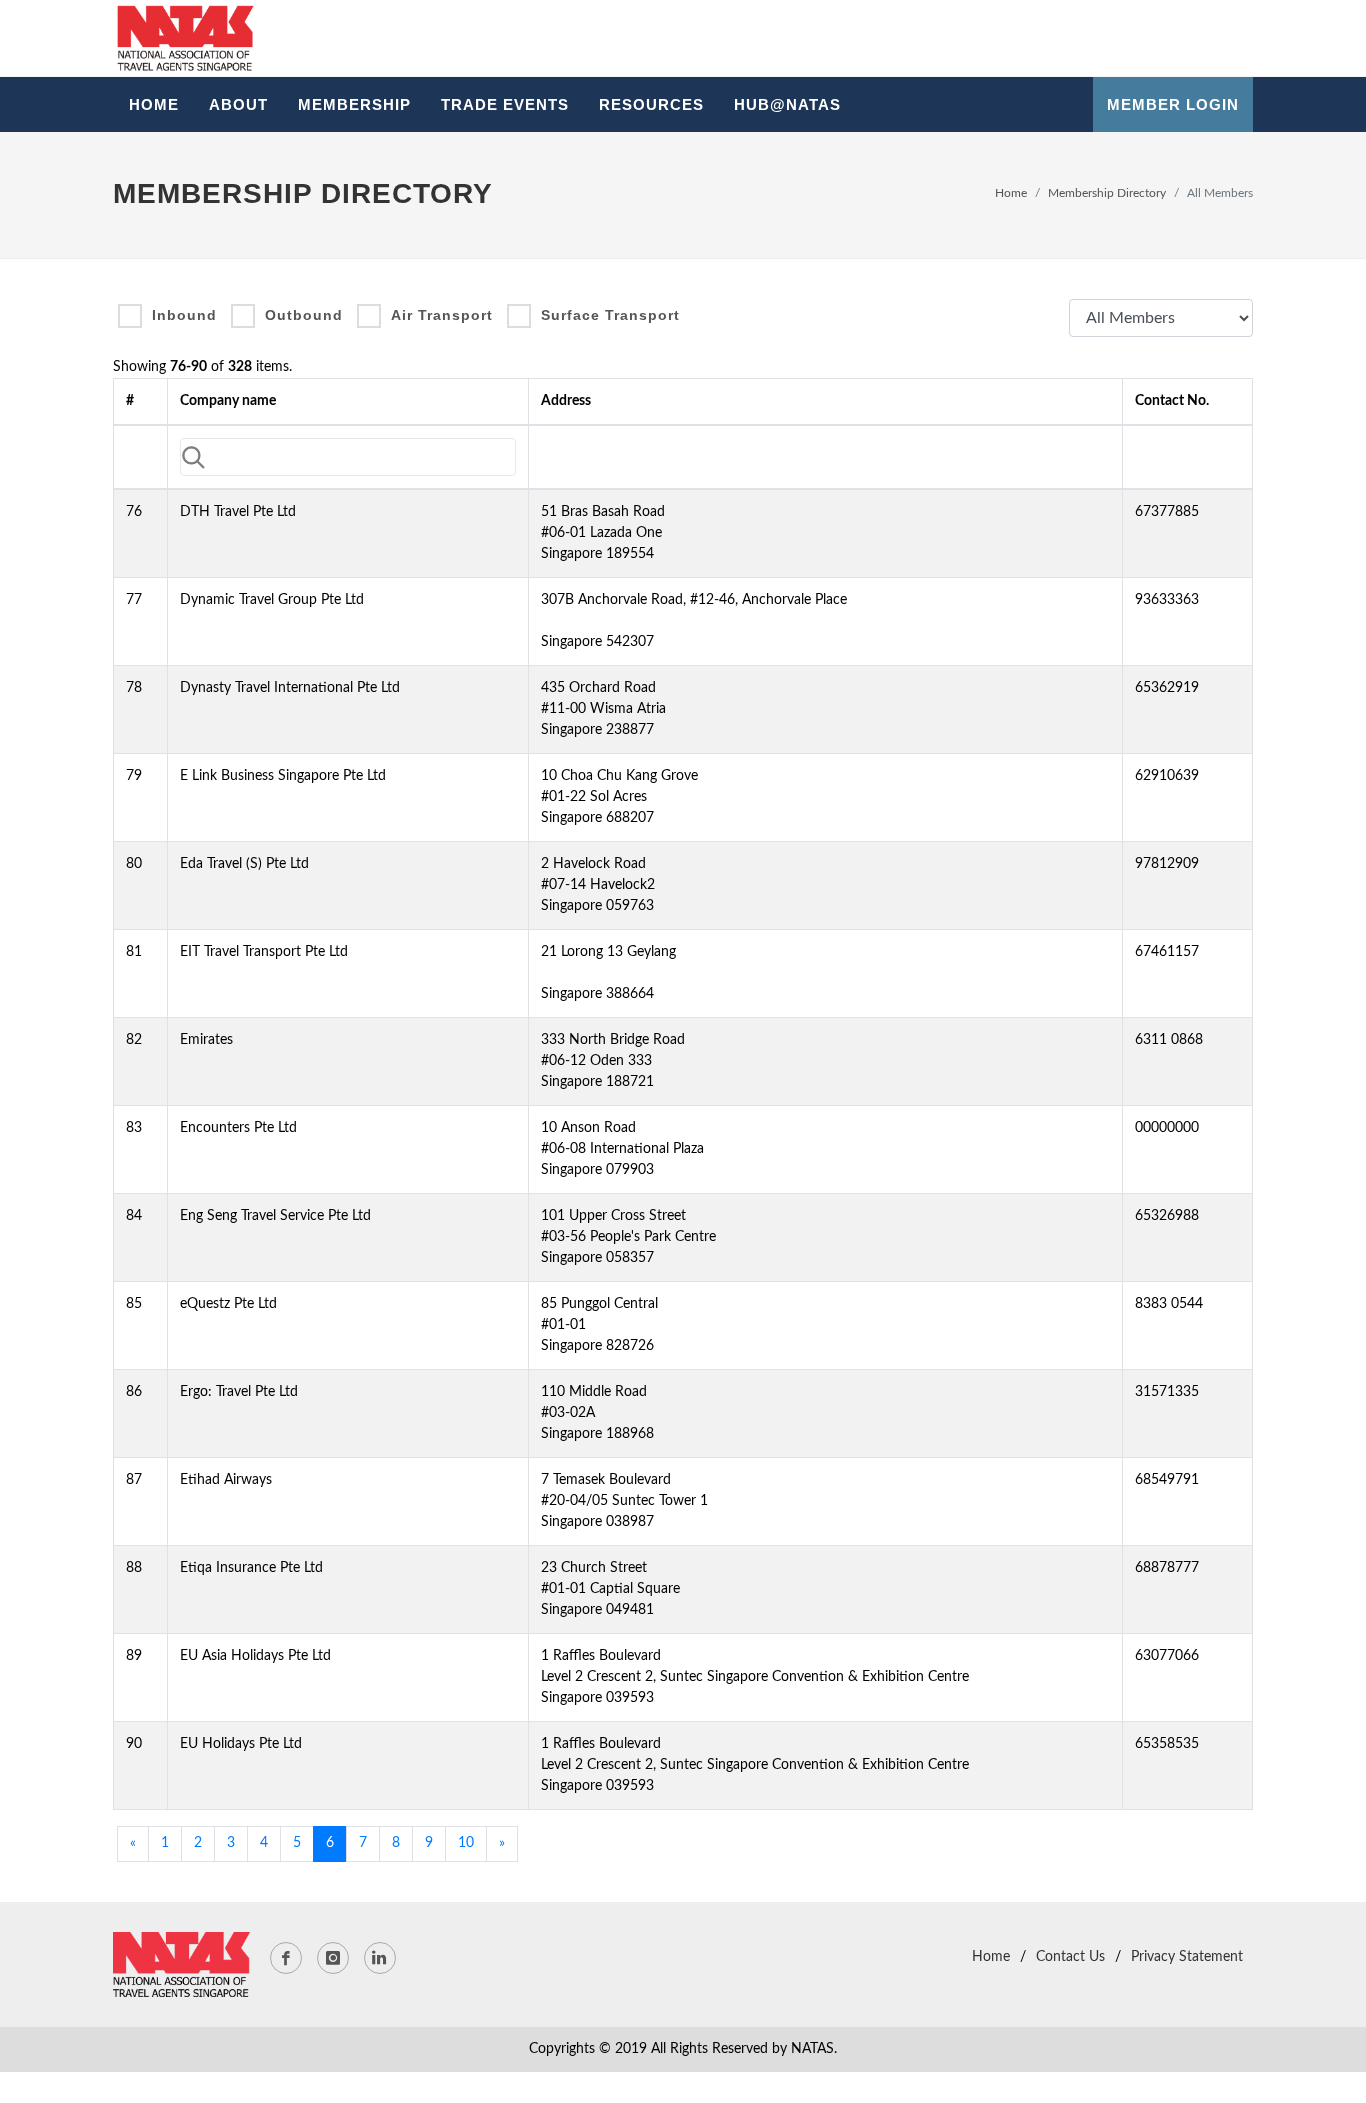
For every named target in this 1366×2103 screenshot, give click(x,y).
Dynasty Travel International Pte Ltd (290, 688)
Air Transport (442, 315)
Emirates (206, 1040)
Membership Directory (1107, 193)
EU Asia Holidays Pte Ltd (255, 1656)
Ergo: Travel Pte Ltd (239, 1392)
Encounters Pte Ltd (238, 1128)
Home (1011, 193)
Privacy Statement (1187, 1957)
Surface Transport (610, 315)
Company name (228, 401)
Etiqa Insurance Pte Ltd (251, 1568)
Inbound (184, 315)
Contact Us (1070, 1957)
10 (466, 1843)
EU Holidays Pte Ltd (241, 1744)
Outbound (304, 315)
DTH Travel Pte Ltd (238, 512)
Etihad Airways (226, 1480)
